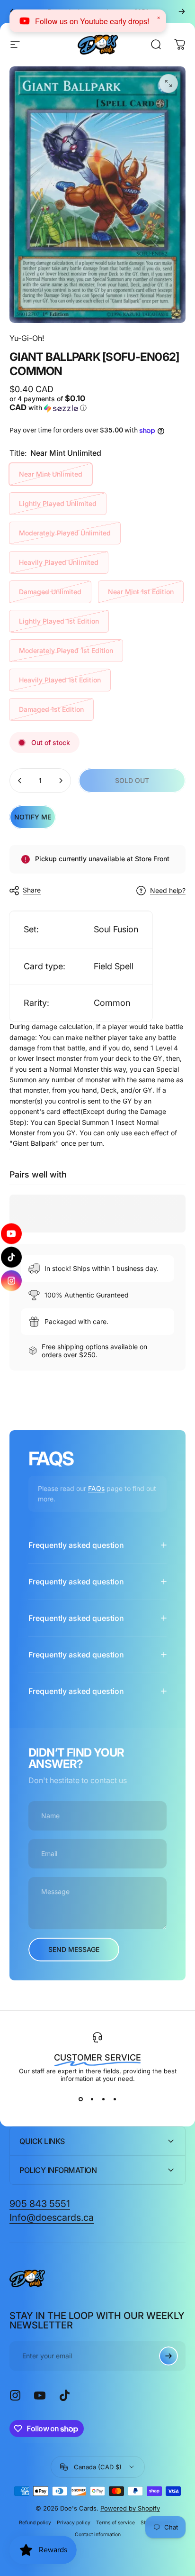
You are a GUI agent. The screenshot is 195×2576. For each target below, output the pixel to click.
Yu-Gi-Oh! (27, 338)
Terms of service (115, 2523)
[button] (52, 403)
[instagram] (11, 1281)
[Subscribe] (168, 2356)
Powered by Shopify (130, 2508)
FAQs (96, 1488)
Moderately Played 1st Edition (66, 650)
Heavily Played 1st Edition (60, 680)
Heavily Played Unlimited (59, 562)
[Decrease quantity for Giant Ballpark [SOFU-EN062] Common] (20, 781)
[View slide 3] (103, 2099)
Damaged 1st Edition (51, 709)
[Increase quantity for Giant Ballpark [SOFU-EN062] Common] (61, 781)
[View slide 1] (80, 2099)
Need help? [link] (168, 890)
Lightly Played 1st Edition (59, 621)
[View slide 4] (115, 2099)
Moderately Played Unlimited (65, 533)
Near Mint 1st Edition (141, 592)
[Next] (182, 11)
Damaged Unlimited (50, 592)
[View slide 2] (92, 2099)
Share (32, 890)
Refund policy (35, 2523)
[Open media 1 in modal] (168, 83)
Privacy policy (74, 2523)
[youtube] (12, 1234)
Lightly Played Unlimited (58, 503)
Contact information (98, 2535)
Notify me (33, 817)
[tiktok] (12, 1257)
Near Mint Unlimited (51, 474)
